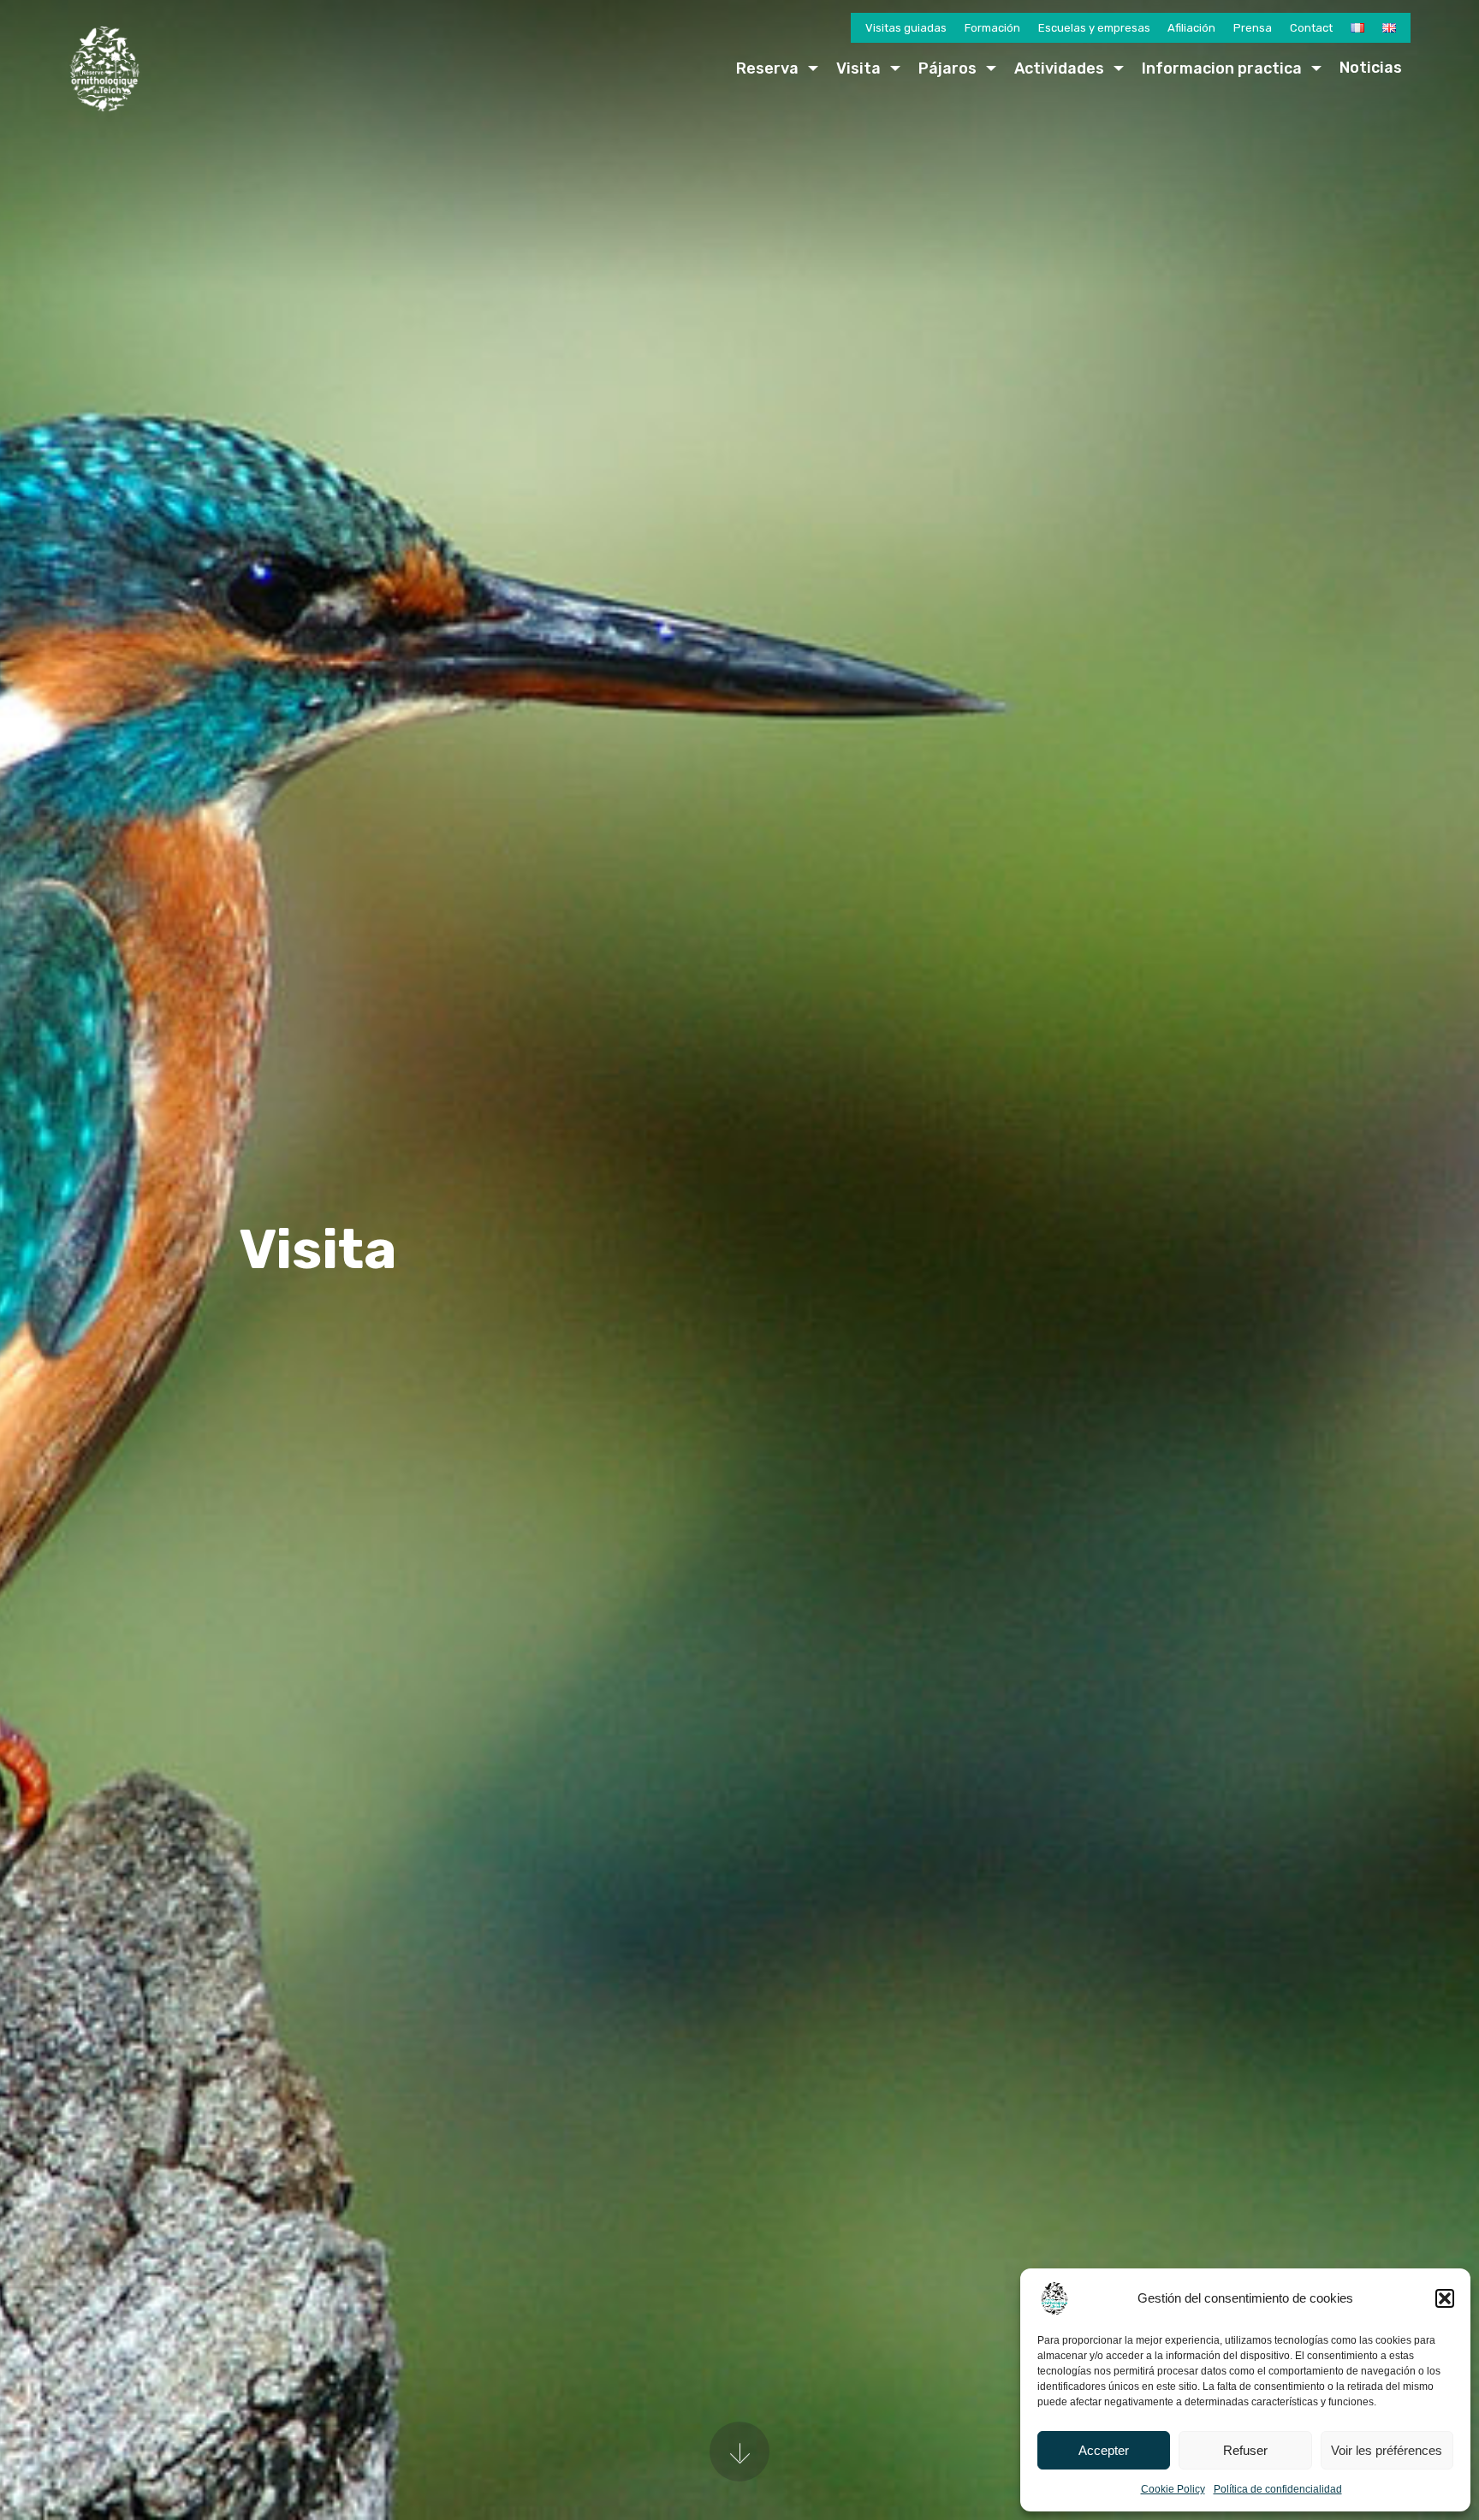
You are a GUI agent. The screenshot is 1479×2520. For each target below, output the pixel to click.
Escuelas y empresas (1094, 28)
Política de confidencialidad (1278, 2489)
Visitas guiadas (906, 28)
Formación (992, 28)
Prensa (1253, 28)
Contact (1311, 28)
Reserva (767, 68)
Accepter (1104, 2450)
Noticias (1371, 68)
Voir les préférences (1387, 2450)
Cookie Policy (1173, 2489)
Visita (858, 68)
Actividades (1059, 68)
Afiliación (1191, 28)
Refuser (1245, 2450)
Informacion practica (1222, 68)
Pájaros (947, 68)
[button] (1445, 2298)
